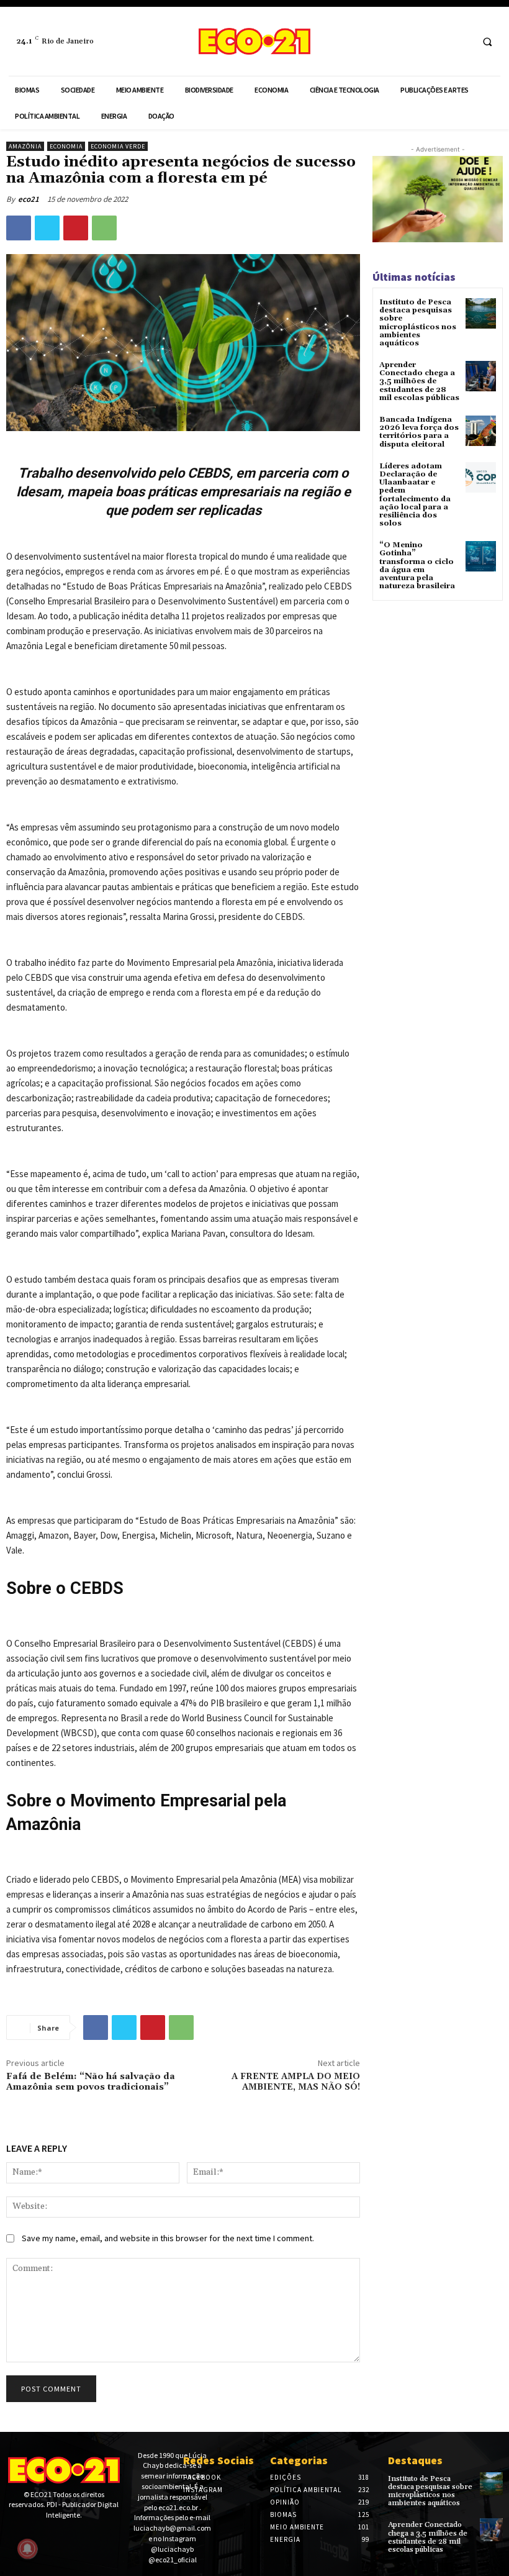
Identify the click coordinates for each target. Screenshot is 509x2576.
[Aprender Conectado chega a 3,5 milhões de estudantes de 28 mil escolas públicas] (481, 376)
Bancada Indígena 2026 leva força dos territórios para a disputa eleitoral (419, 432)
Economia (66, 146)
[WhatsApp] (104, 228)
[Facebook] (437, 41)
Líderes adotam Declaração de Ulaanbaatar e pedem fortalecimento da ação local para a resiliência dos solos (415, 495)
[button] (487, 42)
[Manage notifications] (27, 2549)
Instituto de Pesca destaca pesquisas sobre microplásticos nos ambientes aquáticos (418, 323)
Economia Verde (118, 146)
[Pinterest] (76, 228)
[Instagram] (460, 41)
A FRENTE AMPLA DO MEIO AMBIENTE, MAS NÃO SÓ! (296, 2082)
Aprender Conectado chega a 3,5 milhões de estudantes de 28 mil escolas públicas (419, 381)
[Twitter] (47, 228)
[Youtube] (52, 2537)
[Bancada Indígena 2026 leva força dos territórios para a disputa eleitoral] (481, 431)
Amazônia (25, 146)
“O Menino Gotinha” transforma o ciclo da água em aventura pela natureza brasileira (417, 566)
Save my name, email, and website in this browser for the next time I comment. (168, 2238)
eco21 (29, 199)
